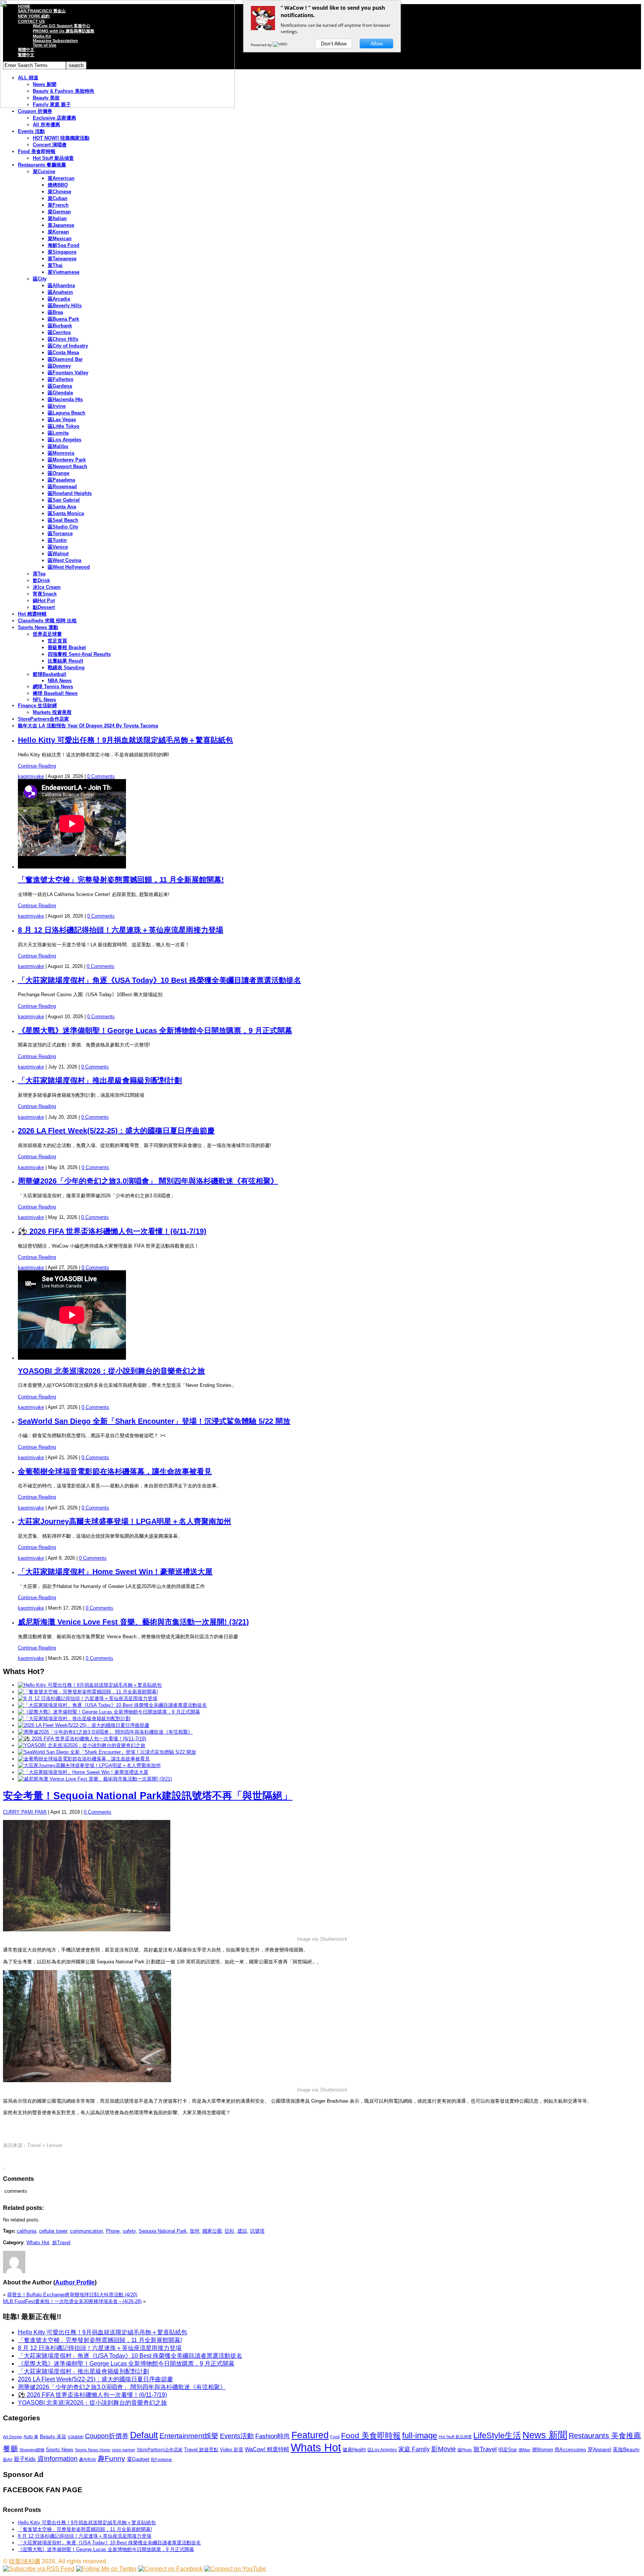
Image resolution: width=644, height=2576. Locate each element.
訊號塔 (257, 2231)
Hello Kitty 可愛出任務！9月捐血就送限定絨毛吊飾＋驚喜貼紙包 (125, 740)
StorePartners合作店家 (43, 719)
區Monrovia (61, 453)
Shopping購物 (32, 2450)
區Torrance (60, 533)
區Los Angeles (64, 440)
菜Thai (55, 265)
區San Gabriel (64, 500)
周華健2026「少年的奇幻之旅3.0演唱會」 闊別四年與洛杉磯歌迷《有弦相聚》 (148, 1181)
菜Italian (57, 218)
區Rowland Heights (70, 493)
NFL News (44, 700)
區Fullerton (61, 379)
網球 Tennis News (53, 687)
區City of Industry (68, 346)
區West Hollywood (69, 567)
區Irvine (57, 406)
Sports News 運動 (38, 627)
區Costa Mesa (63, 352)
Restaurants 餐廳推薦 (42, 165)
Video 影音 (232, 2450)
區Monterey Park (67, 460)
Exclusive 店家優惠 (54, 118)
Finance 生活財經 (37, 706)
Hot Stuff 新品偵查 (53, 158)
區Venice (58, 547)
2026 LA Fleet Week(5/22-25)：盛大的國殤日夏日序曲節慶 (116, 1131)
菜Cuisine (44, 171)
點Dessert (44, 607)
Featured (310, 2435)
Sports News (60, 2450)
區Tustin (57, 540)
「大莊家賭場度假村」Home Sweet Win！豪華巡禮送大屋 (115, 1572)
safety (129, 2231)
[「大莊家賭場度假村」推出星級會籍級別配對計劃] (74, 1719)
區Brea (55, 312)
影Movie (443, 2449)
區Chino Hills (63, 339)
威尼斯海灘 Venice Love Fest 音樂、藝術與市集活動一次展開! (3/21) (133, 1622)
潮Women (542, 2450)
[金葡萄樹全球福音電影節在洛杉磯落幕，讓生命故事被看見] (84, 1759)
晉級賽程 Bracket (67, 647)
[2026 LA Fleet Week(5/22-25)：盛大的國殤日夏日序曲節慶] (84, 1725)
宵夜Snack (45, 594)
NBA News (60, 681)
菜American (61, 178)
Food (335, 2437)
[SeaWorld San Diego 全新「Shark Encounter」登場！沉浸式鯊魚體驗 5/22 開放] (107, 1752)
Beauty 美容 (53, 2437)
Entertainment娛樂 (189, 2436)
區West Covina (64, 560)
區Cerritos (59, 332)
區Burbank (60, 326)
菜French (58, 205)
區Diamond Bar (65, 359)
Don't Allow (334, 44)
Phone (113, 2231)
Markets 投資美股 (52, 712)
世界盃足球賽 (47, 634)
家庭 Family (414, 2449)
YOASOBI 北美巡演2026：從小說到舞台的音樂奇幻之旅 (111, 1371)
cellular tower (53, 2231)
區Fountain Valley (68, 373)
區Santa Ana (62, 507)
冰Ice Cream (47, 587)
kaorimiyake (31, 776)
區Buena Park (63, 319)
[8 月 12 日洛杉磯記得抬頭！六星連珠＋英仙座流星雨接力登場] (88, 1698)
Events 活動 (31, 131)
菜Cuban (58, 198)
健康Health (354, 2450)
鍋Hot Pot (44, 601)
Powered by (262, 45)
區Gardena (60, 386)
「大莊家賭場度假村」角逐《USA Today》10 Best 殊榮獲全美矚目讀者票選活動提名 (160, 980)
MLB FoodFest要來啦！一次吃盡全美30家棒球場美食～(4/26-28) (72, 2301)
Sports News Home (93, 2450)
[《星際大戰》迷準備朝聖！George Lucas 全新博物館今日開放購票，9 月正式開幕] (109, 1712)
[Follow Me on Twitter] (106, 2569)
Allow (377, 44)
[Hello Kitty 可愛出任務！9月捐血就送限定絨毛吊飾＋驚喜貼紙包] (90, 1685)
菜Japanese (61, 225)
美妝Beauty (626, 2449)
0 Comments (101, 776)
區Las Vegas (62, 420)
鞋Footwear (162, 2459)
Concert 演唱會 (50, 145)
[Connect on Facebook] (171, 2569)
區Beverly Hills (65, 306)
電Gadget (138, 2459)
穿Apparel (599, 2449)
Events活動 (237, 2436)
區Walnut (58, 554)
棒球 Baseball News (55, 693)
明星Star (508, 2450)
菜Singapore (62, 252)
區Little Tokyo (64, 426)
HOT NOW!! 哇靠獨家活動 (61, 138)
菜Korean (58, 232)
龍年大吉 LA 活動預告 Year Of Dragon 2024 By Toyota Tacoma (88, 726)
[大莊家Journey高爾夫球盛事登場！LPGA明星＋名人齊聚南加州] (89, 1765)
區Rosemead (62, 487)
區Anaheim (60, 292)
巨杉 (230, 2231)
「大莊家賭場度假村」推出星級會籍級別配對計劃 (100, 1080)
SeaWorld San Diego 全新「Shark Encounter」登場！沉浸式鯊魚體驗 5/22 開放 (154, 1421)
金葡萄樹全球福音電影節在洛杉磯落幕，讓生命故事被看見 (115, 1471)
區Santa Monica (66, 513)
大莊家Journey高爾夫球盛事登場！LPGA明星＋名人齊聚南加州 (124, 1521)
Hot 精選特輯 (32, 614)
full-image (420, 2436)
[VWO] (281, 45)
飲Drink (41, 580)
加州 (195, 2231)
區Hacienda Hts (65, 399)
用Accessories (570, 2450)
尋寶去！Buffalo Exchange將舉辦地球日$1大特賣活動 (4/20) (72, 2295)
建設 (242, 2231)
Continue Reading (37, 766)
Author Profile (75, 2282)
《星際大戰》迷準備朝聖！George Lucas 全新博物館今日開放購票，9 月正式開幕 (155, 1030)
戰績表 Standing (66, 668)
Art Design (12, 2437)
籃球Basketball (50, 674)
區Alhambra (61, 285)
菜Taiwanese (62, 259)
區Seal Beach (63, 520)
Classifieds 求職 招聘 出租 (47, 621)
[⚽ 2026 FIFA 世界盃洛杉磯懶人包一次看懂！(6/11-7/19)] (82, 1739)
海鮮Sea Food (64, 245)
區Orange (59, 473)
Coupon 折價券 (35, 111)
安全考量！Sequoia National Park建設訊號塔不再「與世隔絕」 (148, 1796)
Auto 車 (31, 2437)
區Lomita (58, 433)
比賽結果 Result (65, 661)
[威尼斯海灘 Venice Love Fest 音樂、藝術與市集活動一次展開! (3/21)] (95, 1779)
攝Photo (465, 2450)
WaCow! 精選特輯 (267, 2449)
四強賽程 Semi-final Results (79, 654)
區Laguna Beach (67, 413)
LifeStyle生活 (497, 2435)
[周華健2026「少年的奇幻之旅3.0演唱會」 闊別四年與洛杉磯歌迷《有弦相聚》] (105, 1732)
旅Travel (61, 2243)
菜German (59, 212)
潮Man (524, 2450)
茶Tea (39, 574)
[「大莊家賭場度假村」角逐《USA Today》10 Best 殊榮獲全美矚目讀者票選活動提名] (112, 1705)
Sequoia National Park (163, 2231)
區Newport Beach (67, 466)
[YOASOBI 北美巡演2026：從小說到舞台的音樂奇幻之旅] (82, 1745)
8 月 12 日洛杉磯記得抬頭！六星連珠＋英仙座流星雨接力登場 (121, 930)
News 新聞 (545, 2435)
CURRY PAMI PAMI (25, 1812)
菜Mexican (60, 239)
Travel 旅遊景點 (201, 2450)
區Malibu (58, 446)
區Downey (59, 366)
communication (86, 2231)
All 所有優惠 (46, 125)
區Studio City (63, 527)
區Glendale (60, 393)
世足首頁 (57, 641)
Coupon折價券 (107, 2436)
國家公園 (212, 2231)
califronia (26, 2231)
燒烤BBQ (58, 185)
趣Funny (111, 2459)
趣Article (88, 2459)
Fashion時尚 (273, 2436)
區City (40, 279)
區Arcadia (59, 299)
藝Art (8, 2459)
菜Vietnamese (64, 272)
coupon (76, 2437)
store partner (124, 2450)
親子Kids (25, 2459)
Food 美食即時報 (37, 151)
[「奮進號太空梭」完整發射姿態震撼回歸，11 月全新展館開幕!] (88, 1692)
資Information (57, 2459)
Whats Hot (38, 2243)
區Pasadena (61, 480)
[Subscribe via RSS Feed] (39, 2569)
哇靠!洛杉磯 (25, 2561)
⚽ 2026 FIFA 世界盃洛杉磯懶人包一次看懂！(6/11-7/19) (112, 1231)
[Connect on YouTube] (235, 2569)
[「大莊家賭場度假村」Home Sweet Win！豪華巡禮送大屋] (83, 1772)
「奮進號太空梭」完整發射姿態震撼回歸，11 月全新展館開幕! (121, 880)
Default (144, 2435)
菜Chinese (59, 192)
